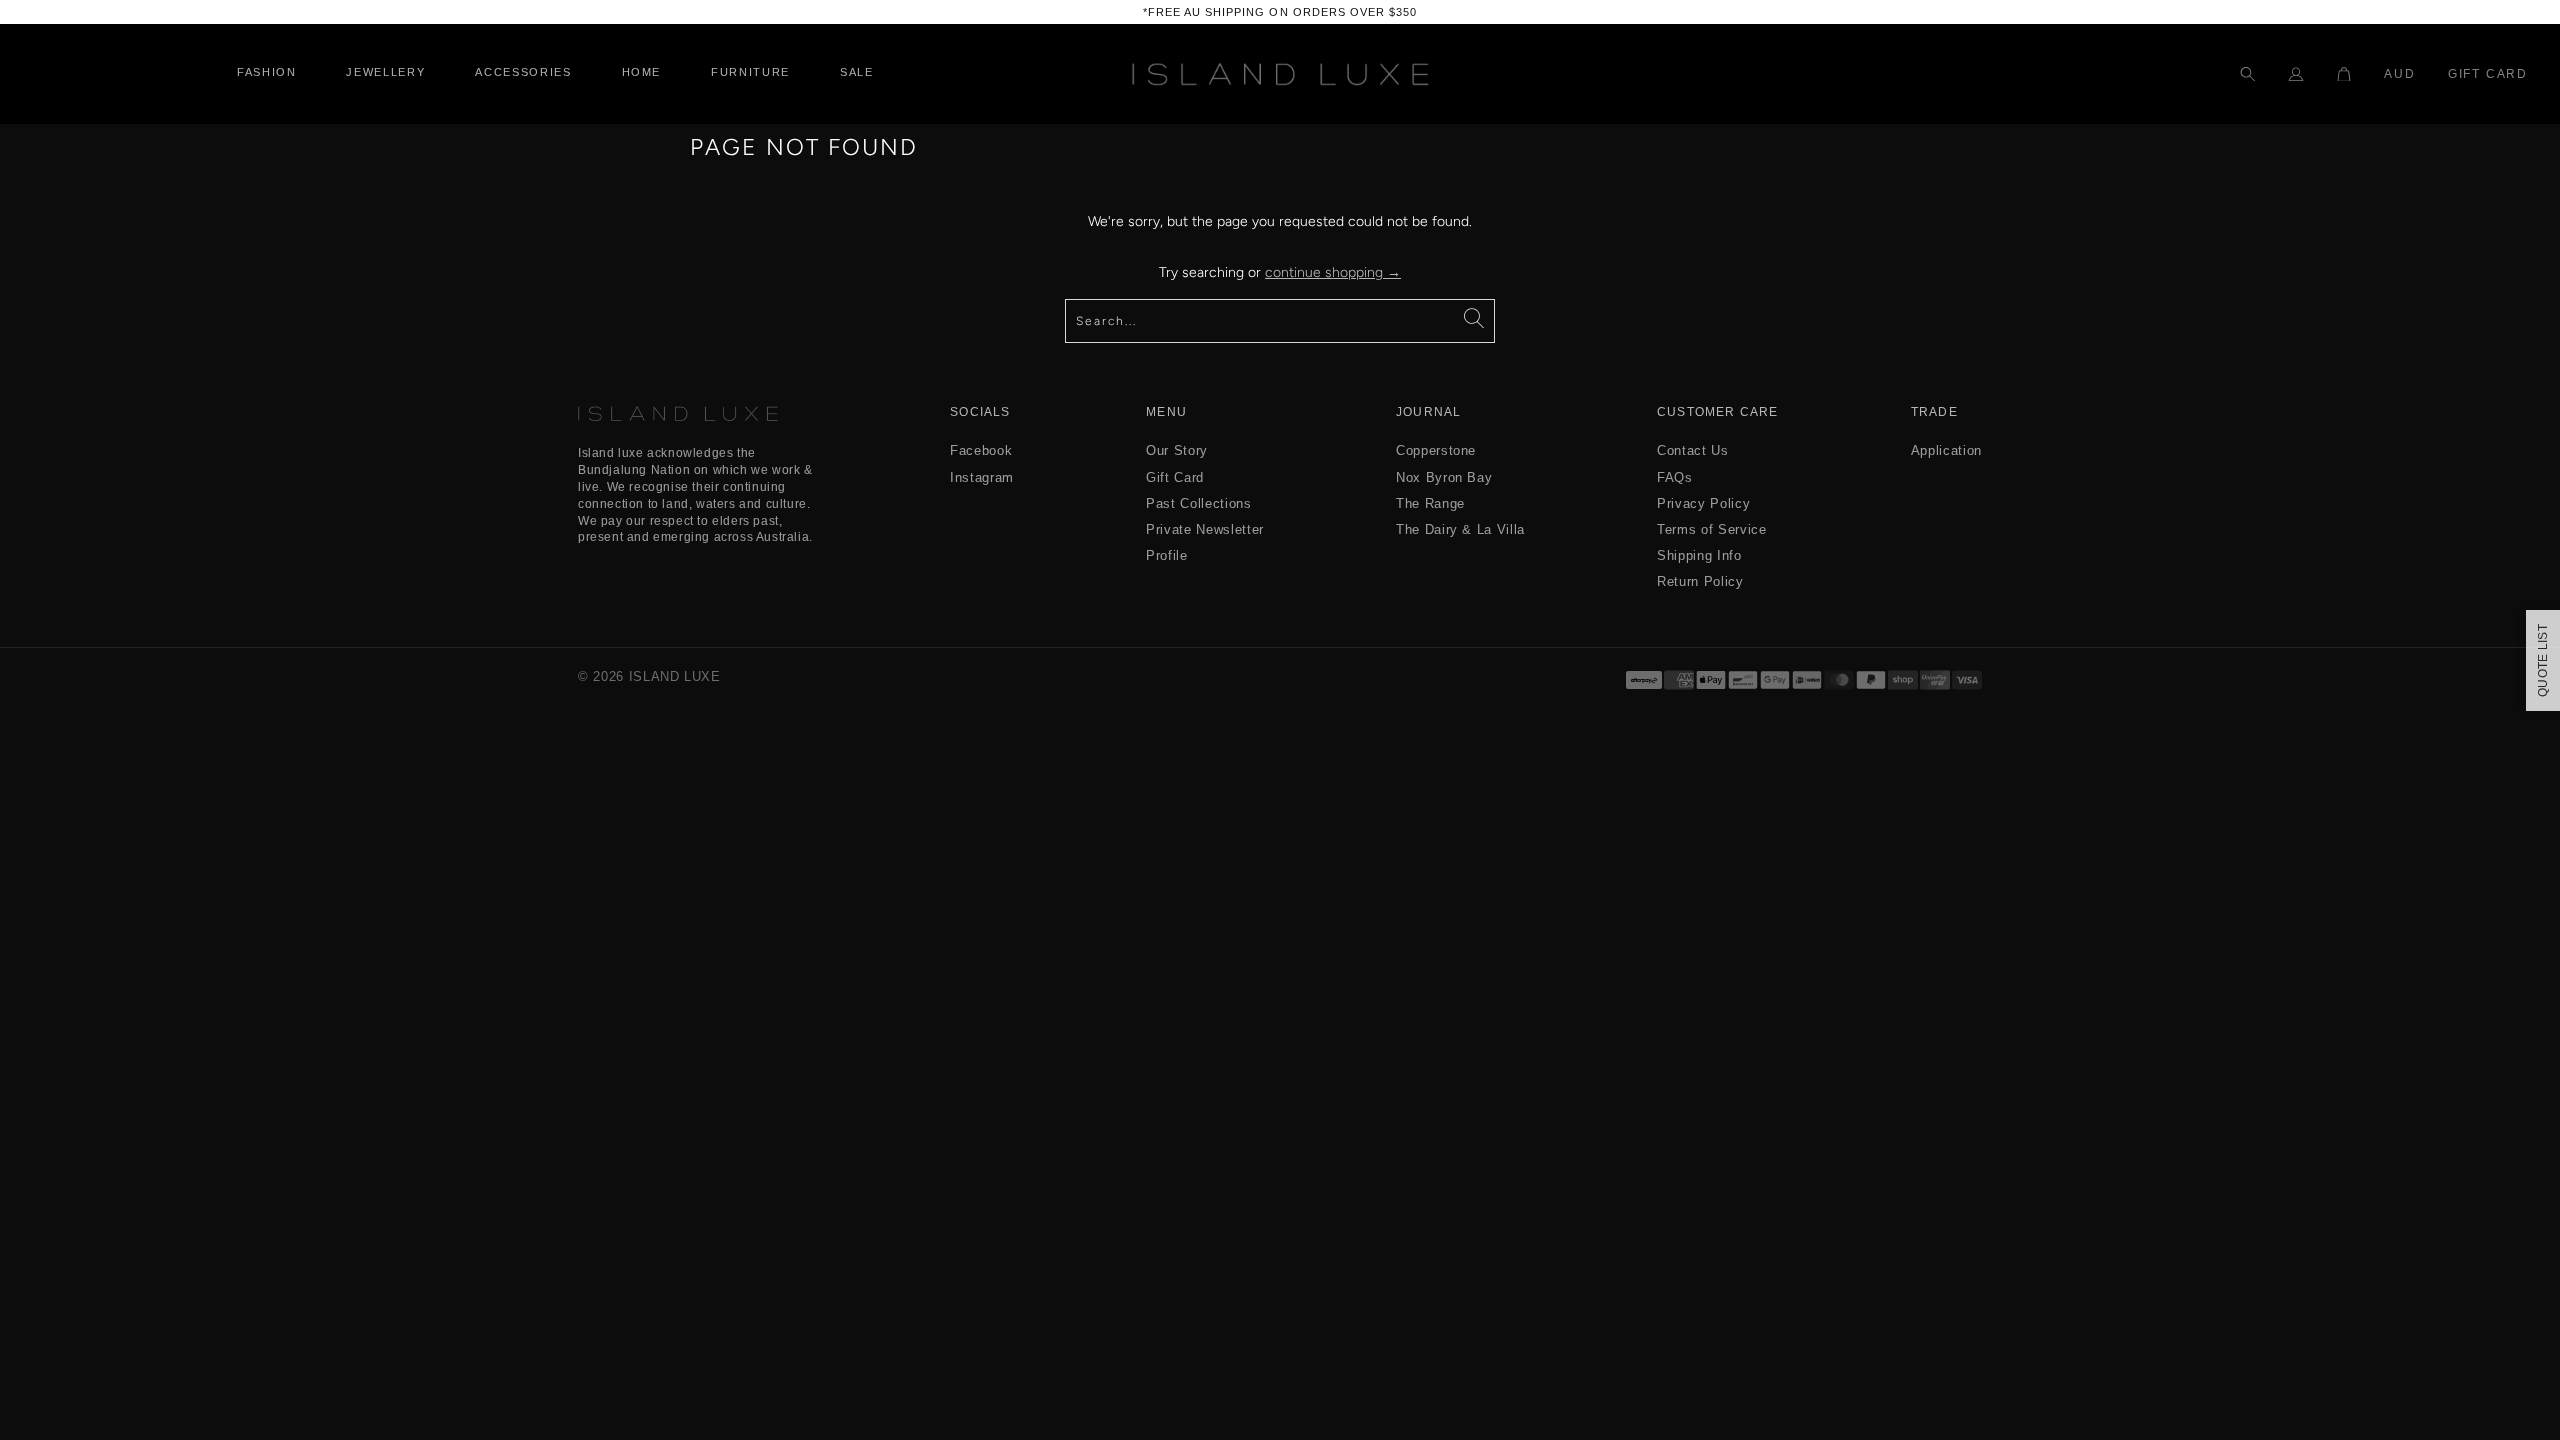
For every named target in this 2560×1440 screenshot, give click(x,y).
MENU (1166, 412)
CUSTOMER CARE (1718, 412)
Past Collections (1198, 503)
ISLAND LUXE (675, 676)
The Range (1430, 503)
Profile (1167, 555)
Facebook (981, 450)
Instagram (982, 477)
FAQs (1675, 477)
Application (1946, 450)
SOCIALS (980, 412)
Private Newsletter (1205, 529)
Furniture (750, 72)
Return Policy (1700, 581)
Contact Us (1693, 450)
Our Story (1177, 450)
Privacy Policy (1703, 503)
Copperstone (1436, 450)
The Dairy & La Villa (1460, 529)
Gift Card (2488, 74)
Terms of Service (1711, 529)
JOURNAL (1428, 412)
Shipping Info (1699, 555)
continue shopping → (1333, 272)
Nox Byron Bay (1444, 477)
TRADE (1934, 412)
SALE (857, 72)
